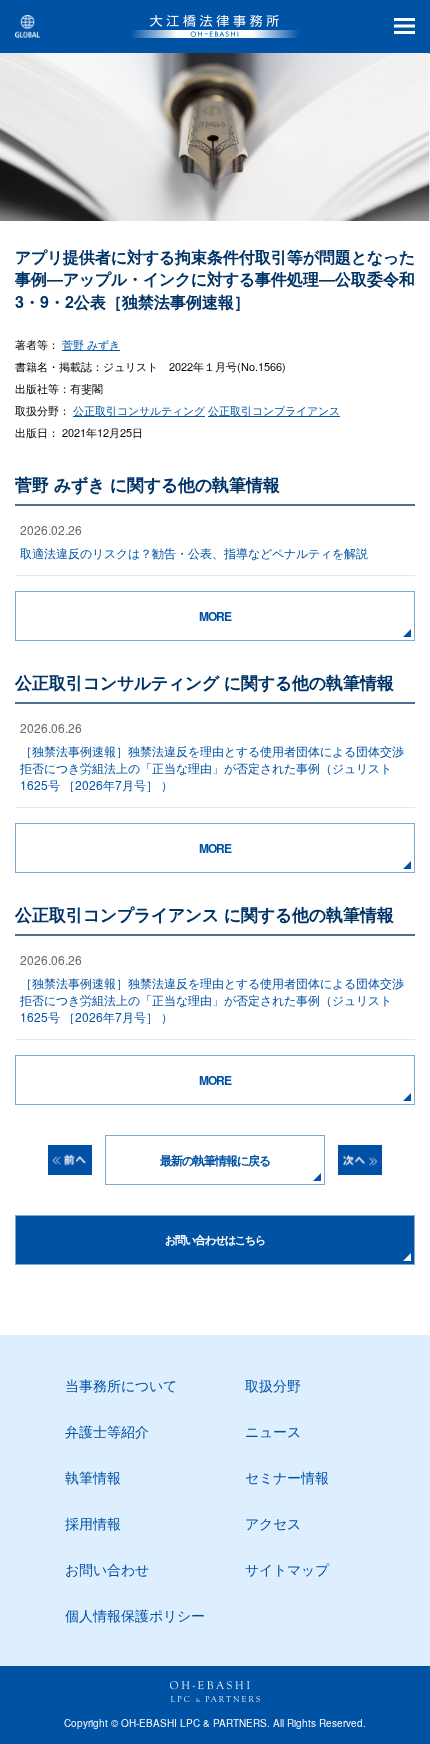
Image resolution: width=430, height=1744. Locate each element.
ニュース (273, 1431)
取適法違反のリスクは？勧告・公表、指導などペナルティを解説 (194, 552)
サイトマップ (287, 1569)
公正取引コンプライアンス (274, 410)
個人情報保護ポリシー (135, 1615)
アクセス (273, 1523)
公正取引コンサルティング (139, 410)
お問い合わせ (107, 1569)
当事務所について (121, 1385)
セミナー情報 (287, 1477)
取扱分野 (273, 1385)
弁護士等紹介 (107, 1431)
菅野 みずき (91, 344)
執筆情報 (93, 1477)
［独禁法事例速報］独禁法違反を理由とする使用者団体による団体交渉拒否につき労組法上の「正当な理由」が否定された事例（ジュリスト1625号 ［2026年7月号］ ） (212, 767)
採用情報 (93, 1523)
